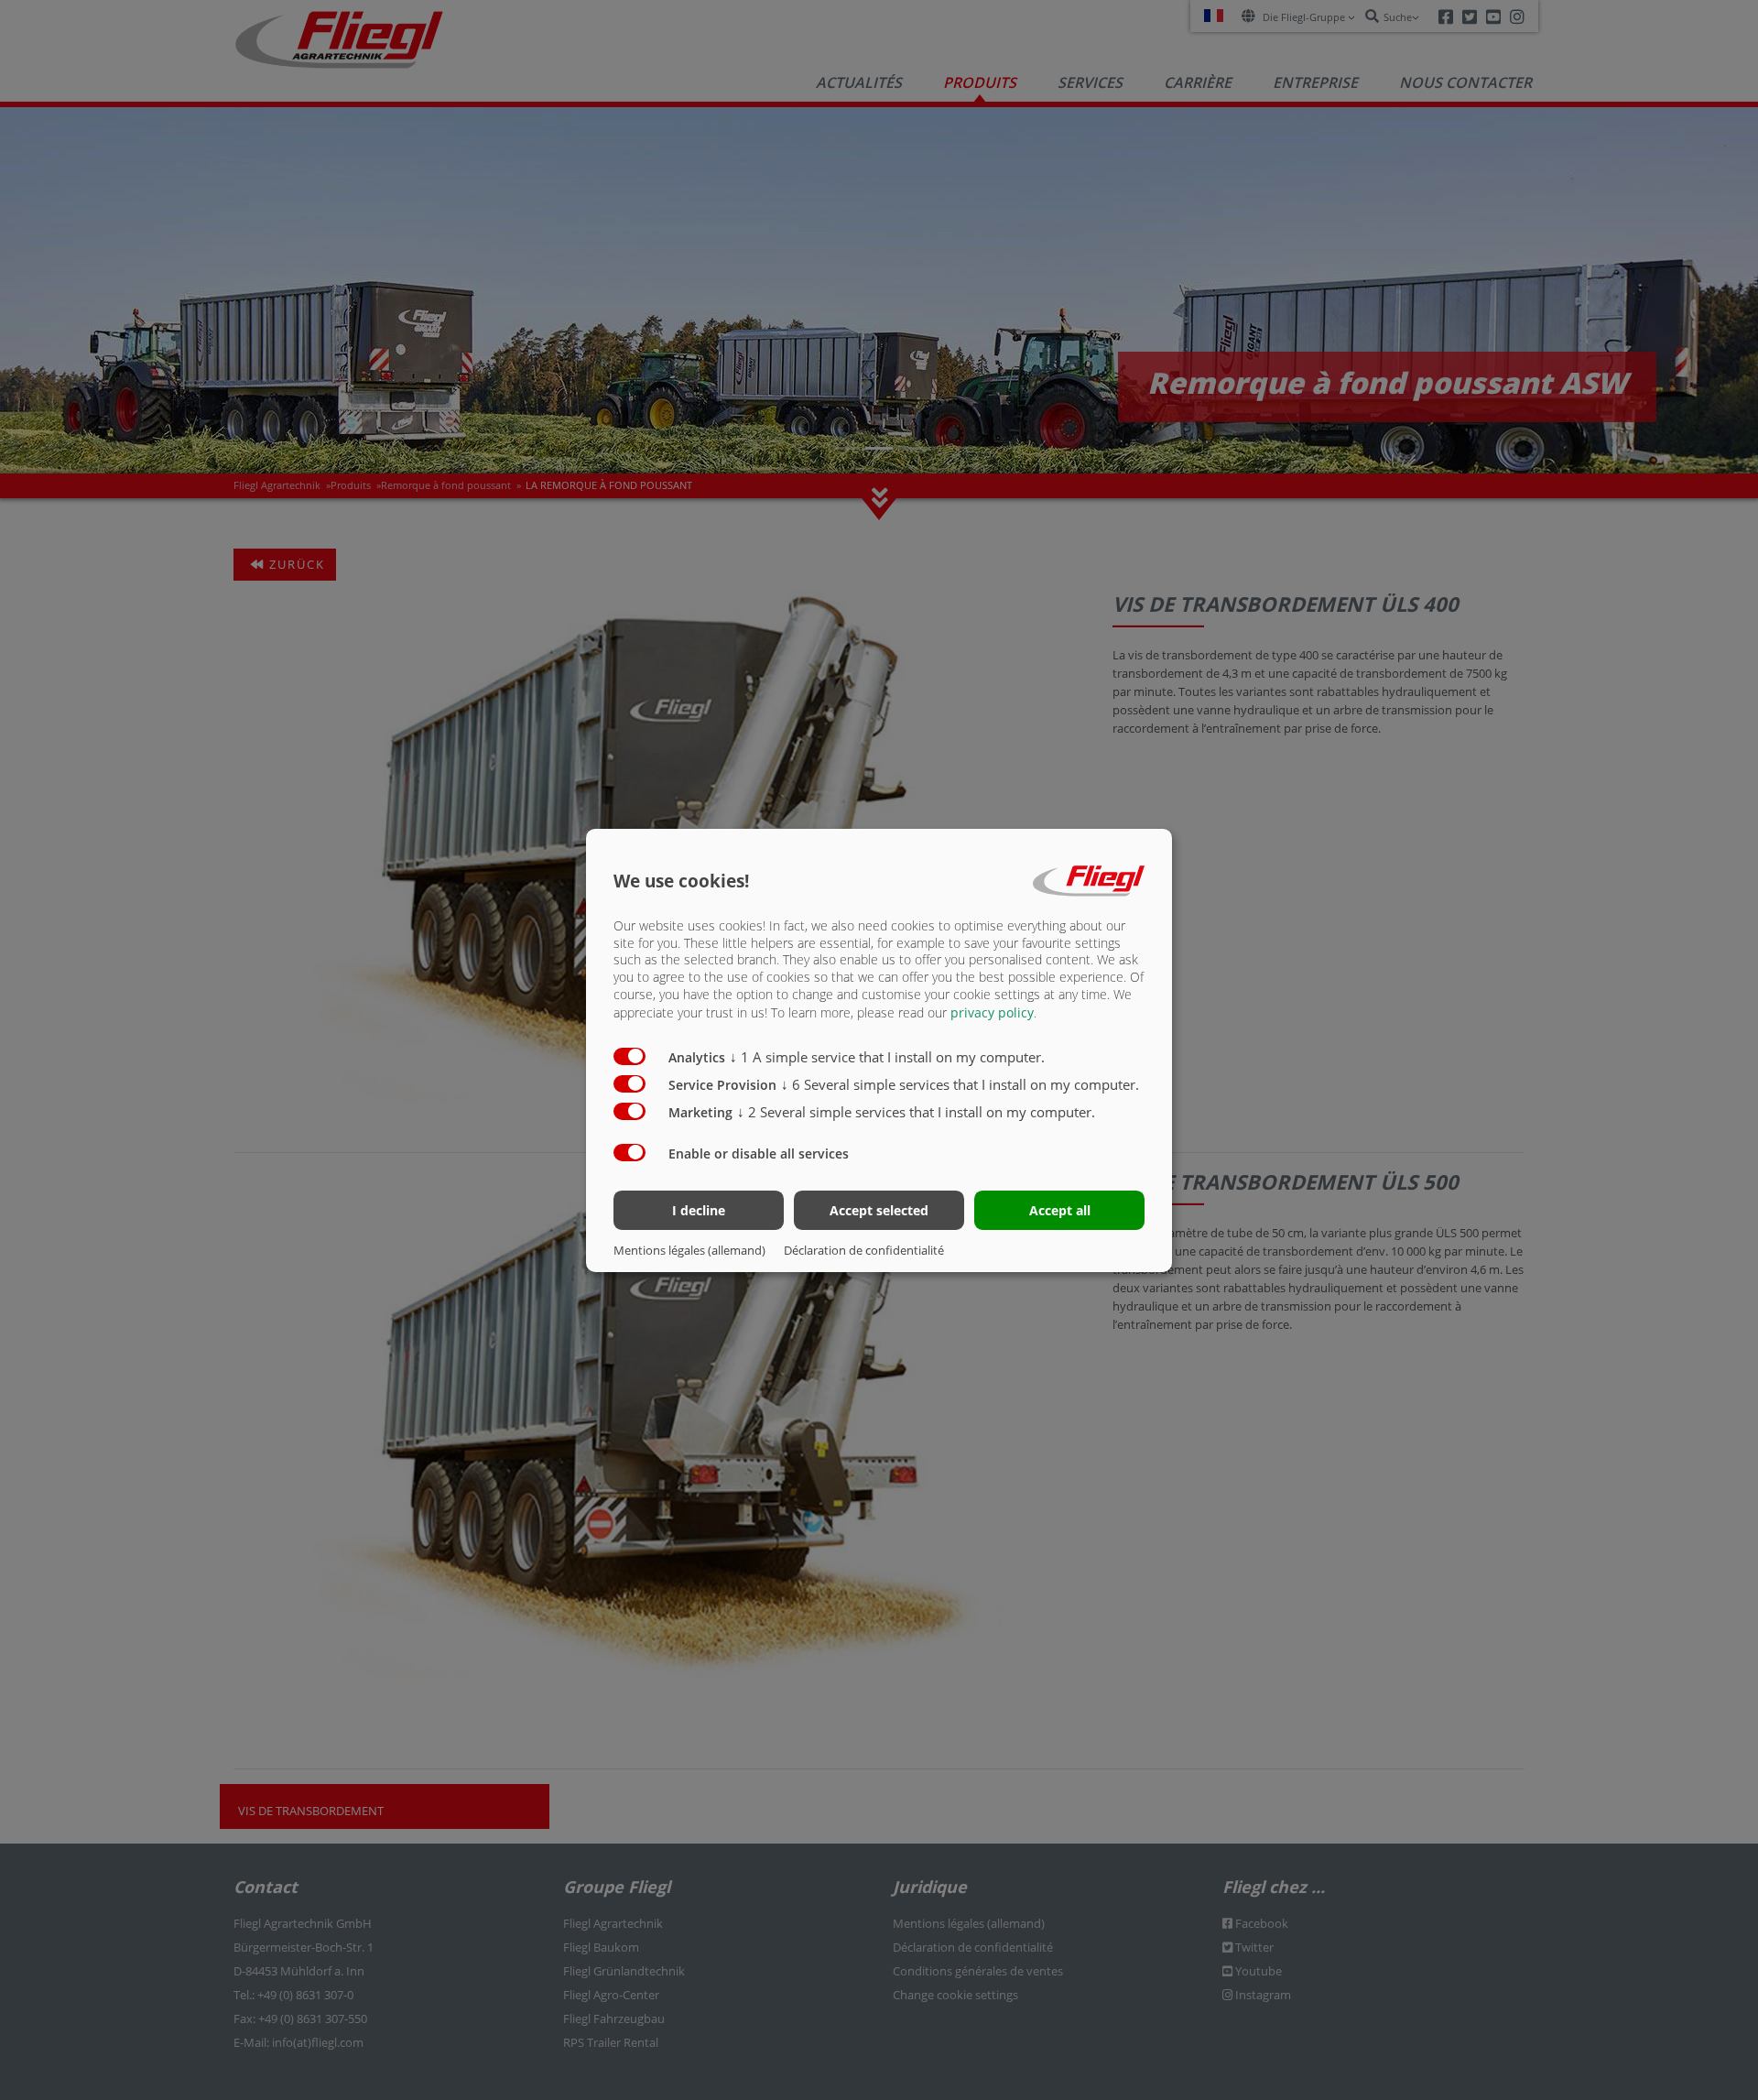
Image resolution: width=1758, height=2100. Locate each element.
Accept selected (879, 1210)
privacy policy (992, 1012)
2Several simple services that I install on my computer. (916, 1112)
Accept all (1060, 1210)
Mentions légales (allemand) (689, 1250)
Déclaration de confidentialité (864, 1250)
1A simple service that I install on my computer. (887, 1057)
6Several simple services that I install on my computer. (960, 1084)
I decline (699, 1210)
